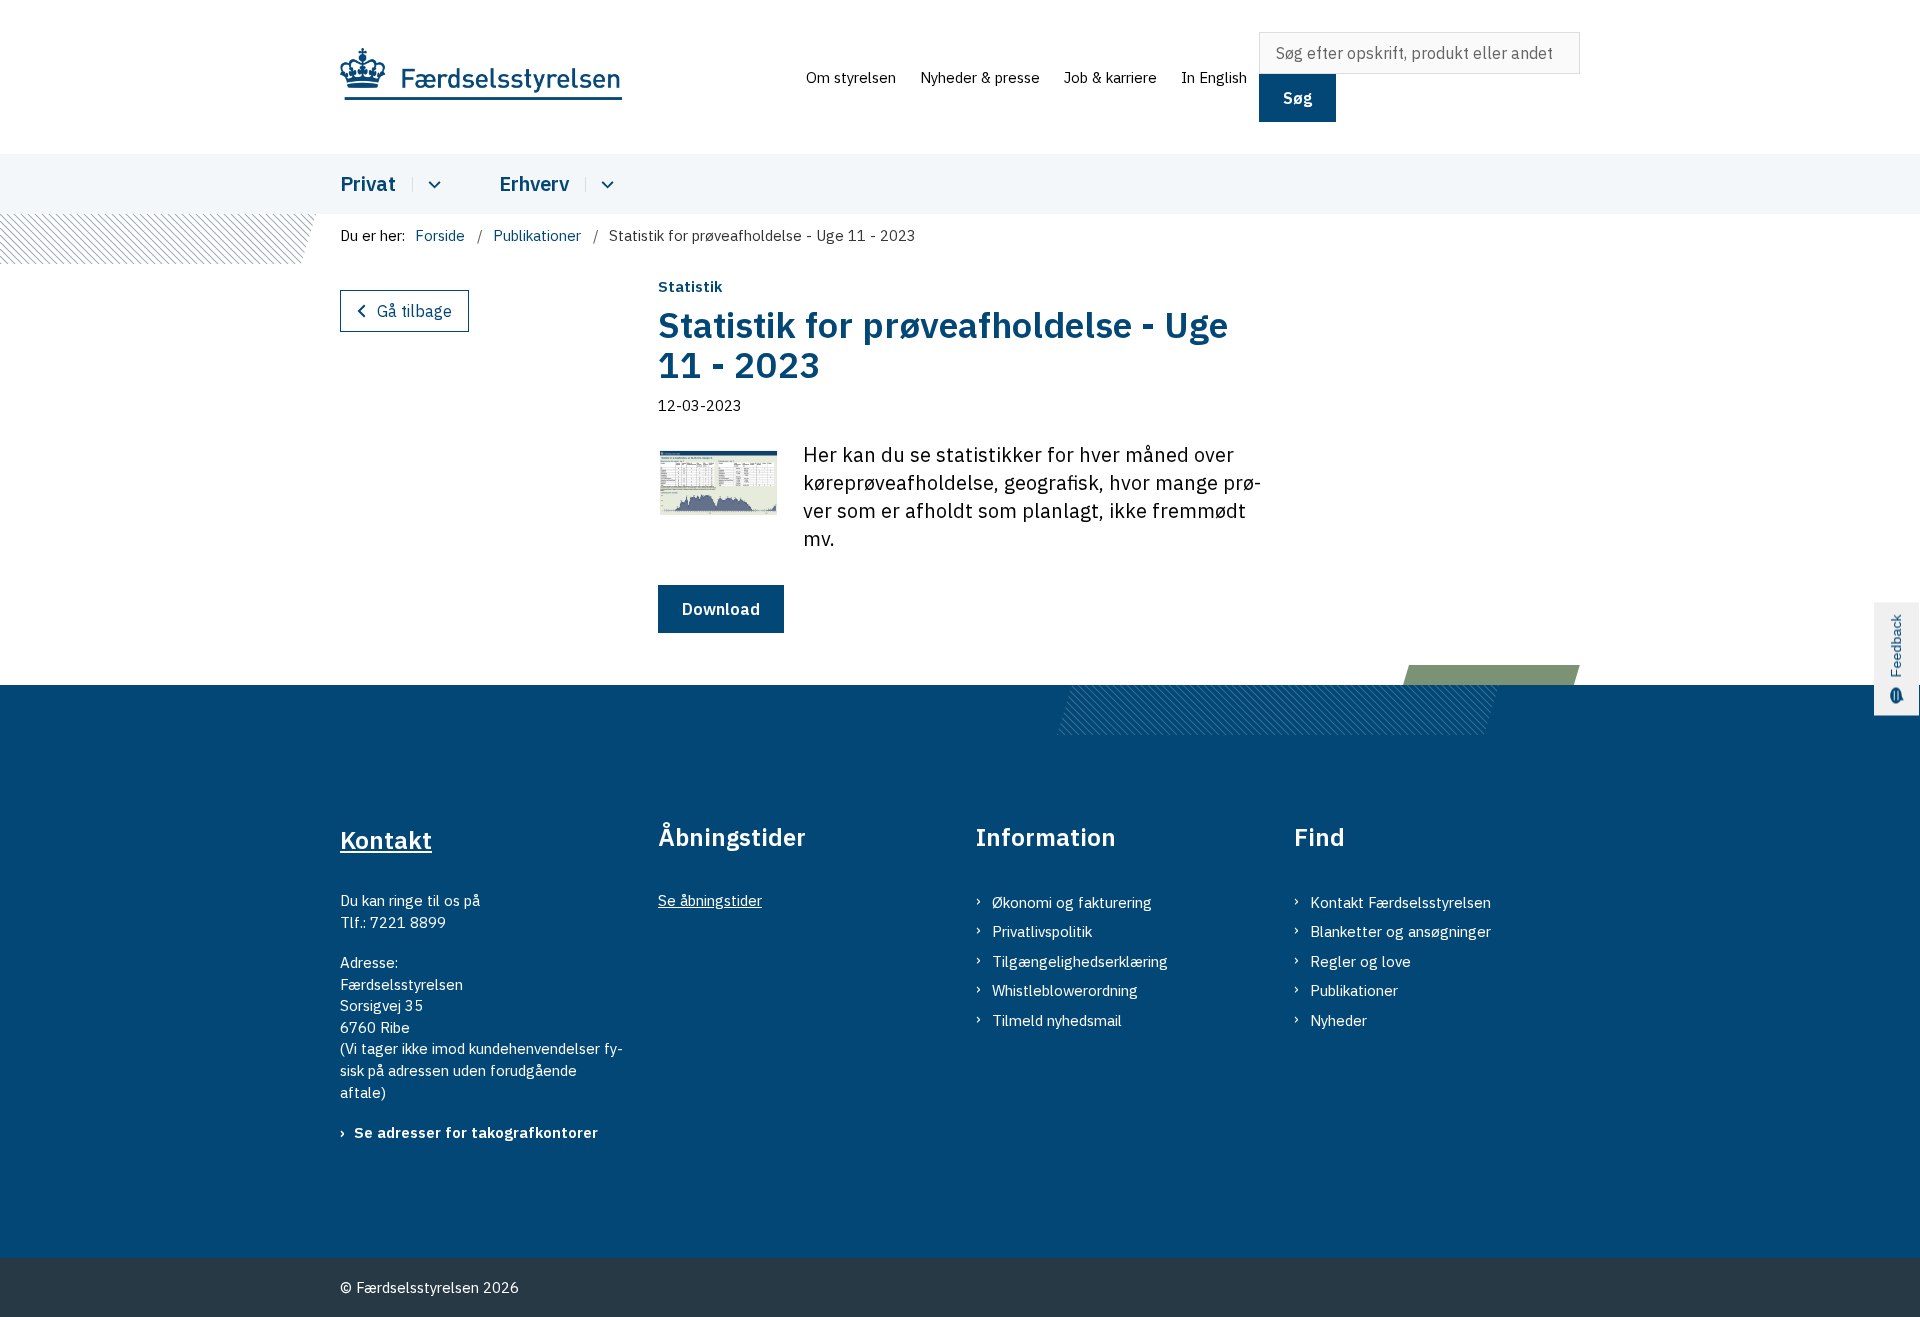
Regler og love (1360, 961)
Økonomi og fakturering (1072, 902)
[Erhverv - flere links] (604, 184)
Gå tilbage (414, 311)
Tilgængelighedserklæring (1080, 961)
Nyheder (1338, 1020)
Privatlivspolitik (1042, 931)
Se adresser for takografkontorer (476, 1132)
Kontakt (386, 840)
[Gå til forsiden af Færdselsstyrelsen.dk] (567, 77)
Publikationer (1354, 990)
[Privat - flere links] (431, 184)
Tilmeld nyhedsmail (1057, 1020)
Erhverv (534, 183)
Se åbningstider (710, 900)
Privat (368, 183)
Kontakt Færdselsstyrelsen (1400, 902)
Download (721, 609)
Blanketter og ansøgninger (1400, 931)
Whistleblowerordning (1065, 990)
